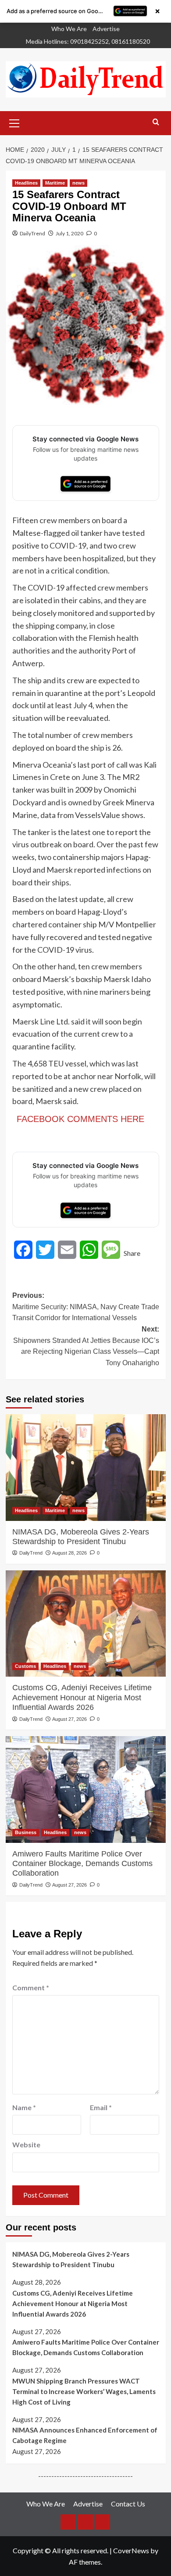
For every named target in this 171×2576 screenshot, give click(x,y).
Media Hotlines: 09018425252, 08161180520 (88, 41)
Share (132, 1253)
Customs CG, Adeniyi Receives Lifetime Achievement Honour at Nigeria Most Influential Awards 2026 (82, 1697)
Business (26, 1832)
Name (24, 2107)
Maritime (55, 183)
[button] (14, 122)
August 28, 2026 (69, 1553)
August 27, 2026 (69, 1719)
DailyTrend (32, 233)
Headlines (26, 183)
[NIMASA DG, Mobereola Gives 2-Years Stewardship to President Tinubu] (86, 1467)
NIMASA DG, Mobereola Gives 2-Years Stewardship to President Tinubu (81, 1537)
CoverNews (131, 2550)
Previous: (86, 1307)
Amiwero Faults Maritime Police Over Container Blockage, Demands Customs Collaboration (82, 1864)
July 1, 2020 (69, 233)
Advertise (106, 29)
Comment (31, 1987)
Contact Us (128, 2504)
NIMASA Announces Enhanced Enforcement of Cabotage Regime (85, 2435)
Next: (86, 1346)
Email (101, 2107)
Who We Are (69, 29)
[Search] (156, 122)
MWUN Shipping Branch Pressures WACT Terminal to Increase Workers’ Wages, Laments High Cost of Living (84, 2391)
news (78, 183)
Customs (25, 1666)
